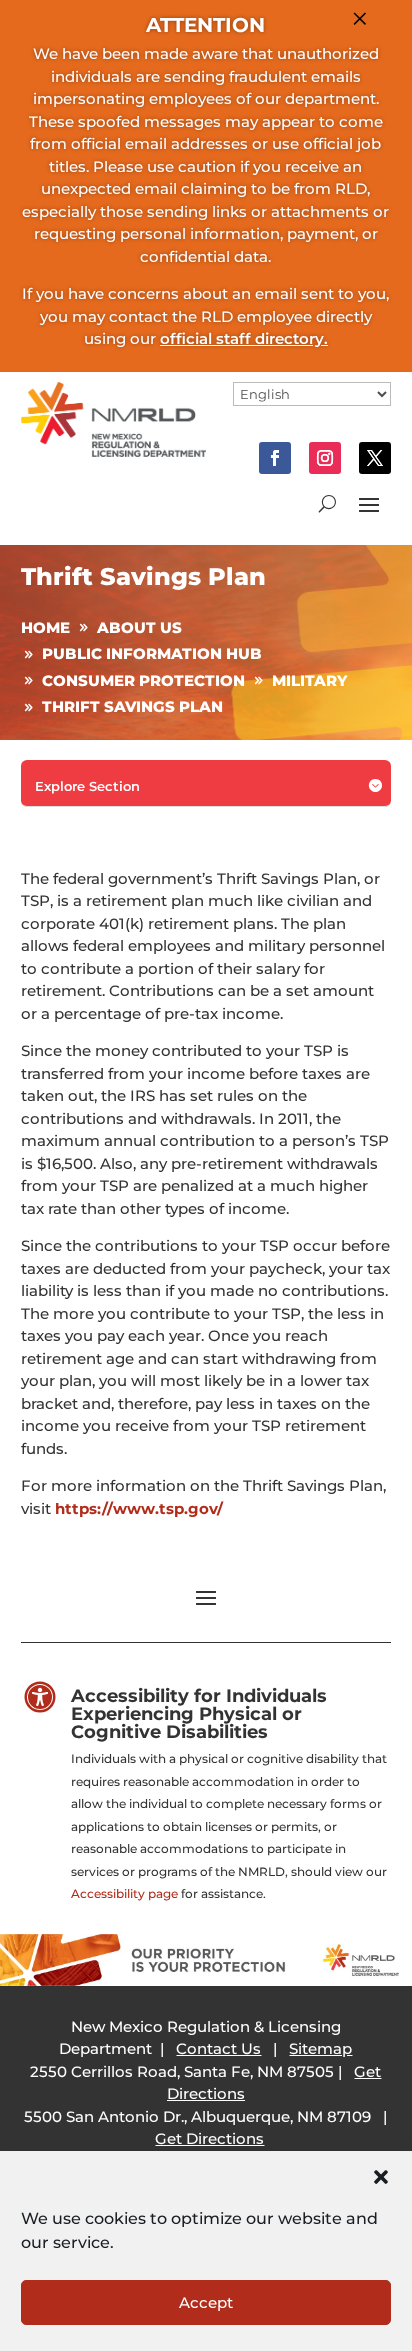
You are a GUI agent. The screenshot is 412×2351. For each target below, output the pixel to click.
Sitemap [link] (320, 2048)
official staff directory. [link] (244, 338)
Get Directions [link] (209, 2138)
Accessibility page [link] (124, 1893)
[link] (113, 451)
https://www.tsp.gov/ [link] (139, 1508)
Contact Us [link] (218, 2048)
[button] (381, 2177)
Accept (206, 2302)
